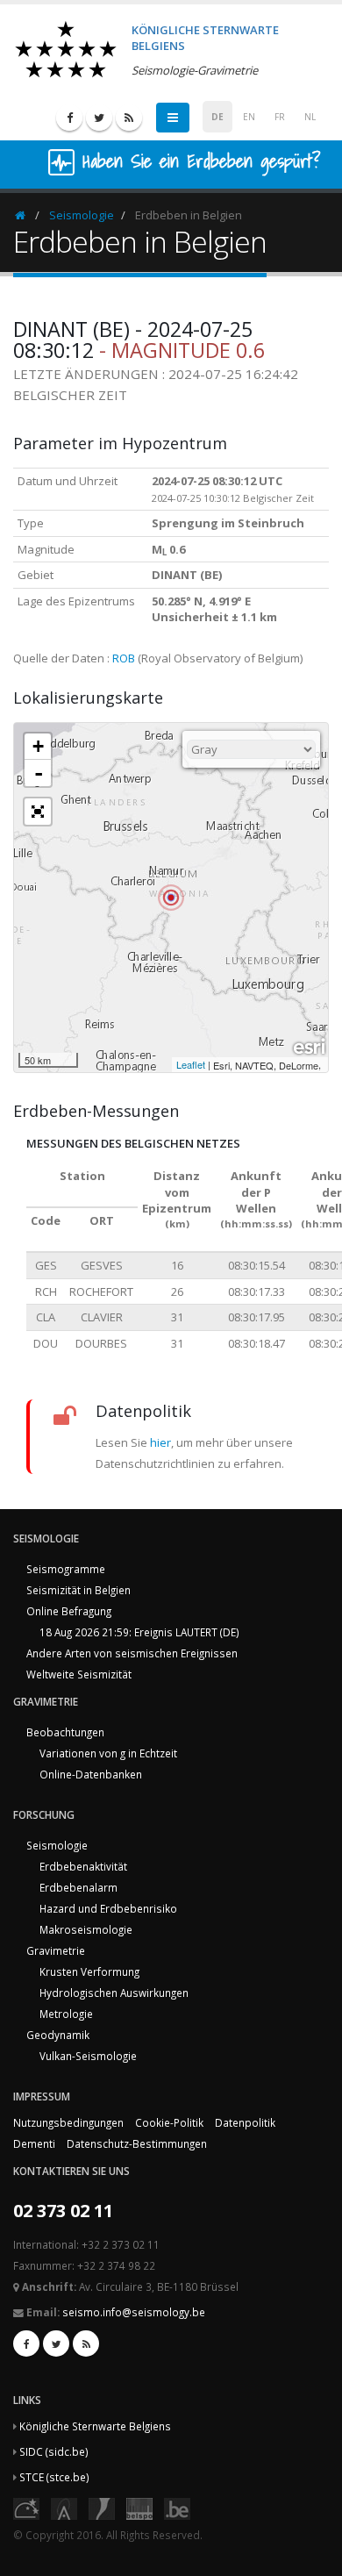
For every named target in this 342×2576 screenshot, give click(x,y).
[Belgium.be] (177, 2507)
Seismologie (82, 215)
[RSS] (129, 118)
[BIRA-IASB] (64, 2507)
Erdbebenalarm (78, 1887)
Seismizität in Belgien (78, 1590)
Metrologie (66, 2014)
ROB (124, 658)
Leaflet (191, 1064)
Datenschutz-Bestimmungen (137, 2143)
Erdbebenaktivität (83, 1866)
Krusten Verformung (89, 1971)
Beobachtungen (65, 1732)
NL (310, 117)
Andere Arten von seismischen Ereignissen (132, 1653)
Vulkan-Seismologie (88, 2056)
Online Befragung (69, 1611)
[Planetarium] (26, 2507)
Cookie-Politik (169, 2122)
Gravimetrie (56, 1950)
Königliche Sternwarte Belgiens (95, 2426)
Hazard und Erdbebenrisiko (108, 1908)
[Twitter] (99, 118)
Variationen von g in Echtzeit (108, 1753)
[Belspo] (139, 2507)
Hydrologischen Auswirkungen (114, 1993)
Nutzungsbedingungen (68, 2122)
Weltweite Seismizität (79, 1674)
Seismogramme (66, 1569)
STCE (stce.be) (54, 2477)
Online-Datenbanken (91, 1774)
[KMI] (102, 2507)
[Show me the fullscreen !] (38, 812)
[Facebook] (69, 118)
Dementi (34, 2143)
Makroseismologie (86, 1929)
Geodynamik (58, 2035)
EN (249, 117)
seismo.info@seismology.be (134, 2312)
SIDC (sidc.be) (54, 2451)
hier (160, 1442)
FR (280, 117)
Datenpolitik (245, 2122)
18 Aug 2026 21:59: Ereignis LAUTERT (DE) (139, 1632)
